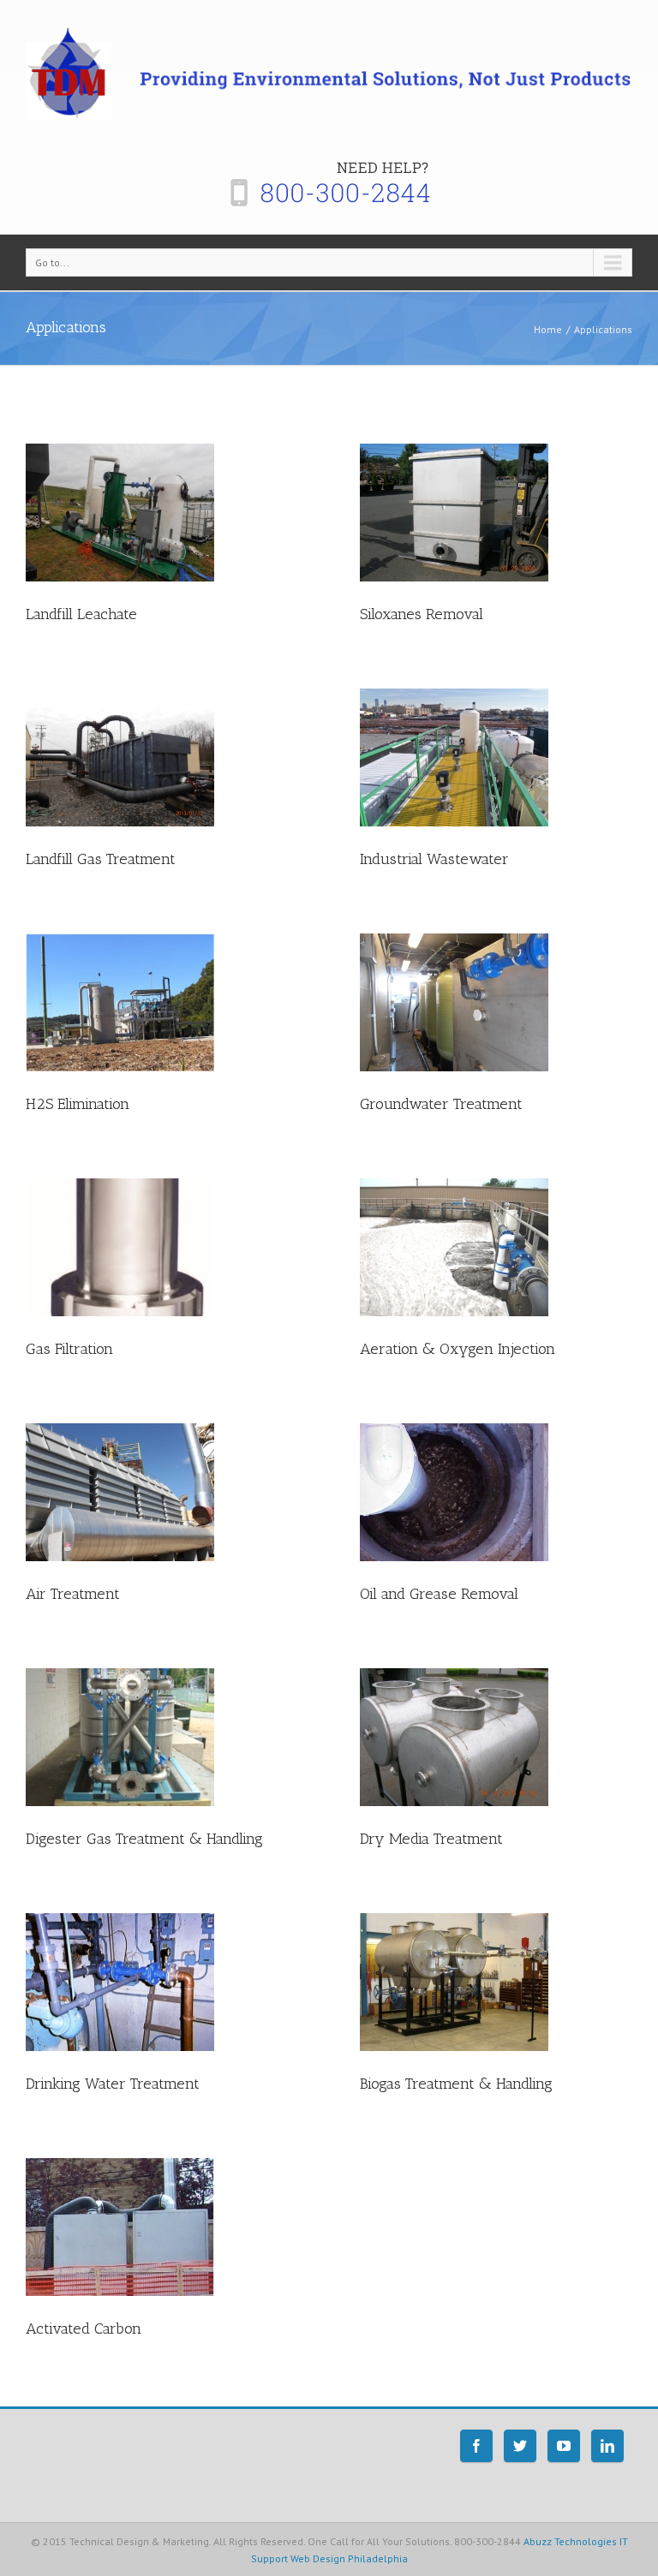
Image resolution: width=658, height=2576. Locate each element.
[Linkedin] (607, 2446)
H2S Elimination (78, 1104)
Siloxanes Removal (422, 614)
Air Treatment (73, 1594)
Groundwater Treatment (441, 1104)
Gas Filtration (69, 1349)
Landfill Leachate (81, 614)
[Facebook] (476, 2446)
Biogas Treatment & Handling (456, 2084)
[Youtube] (564, 2446)
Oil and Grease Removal (439, 1594)
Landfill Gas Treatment (101, 859)
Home (548, 329)
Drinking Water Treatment (113, 2084)
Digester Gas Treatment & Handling (144, 1839)
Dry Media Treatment (431, 1839)
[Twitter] (520, 2446)
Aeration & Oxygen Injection (458, 1349)
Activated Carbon (84, 2329)
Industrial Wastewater (434, 859)
